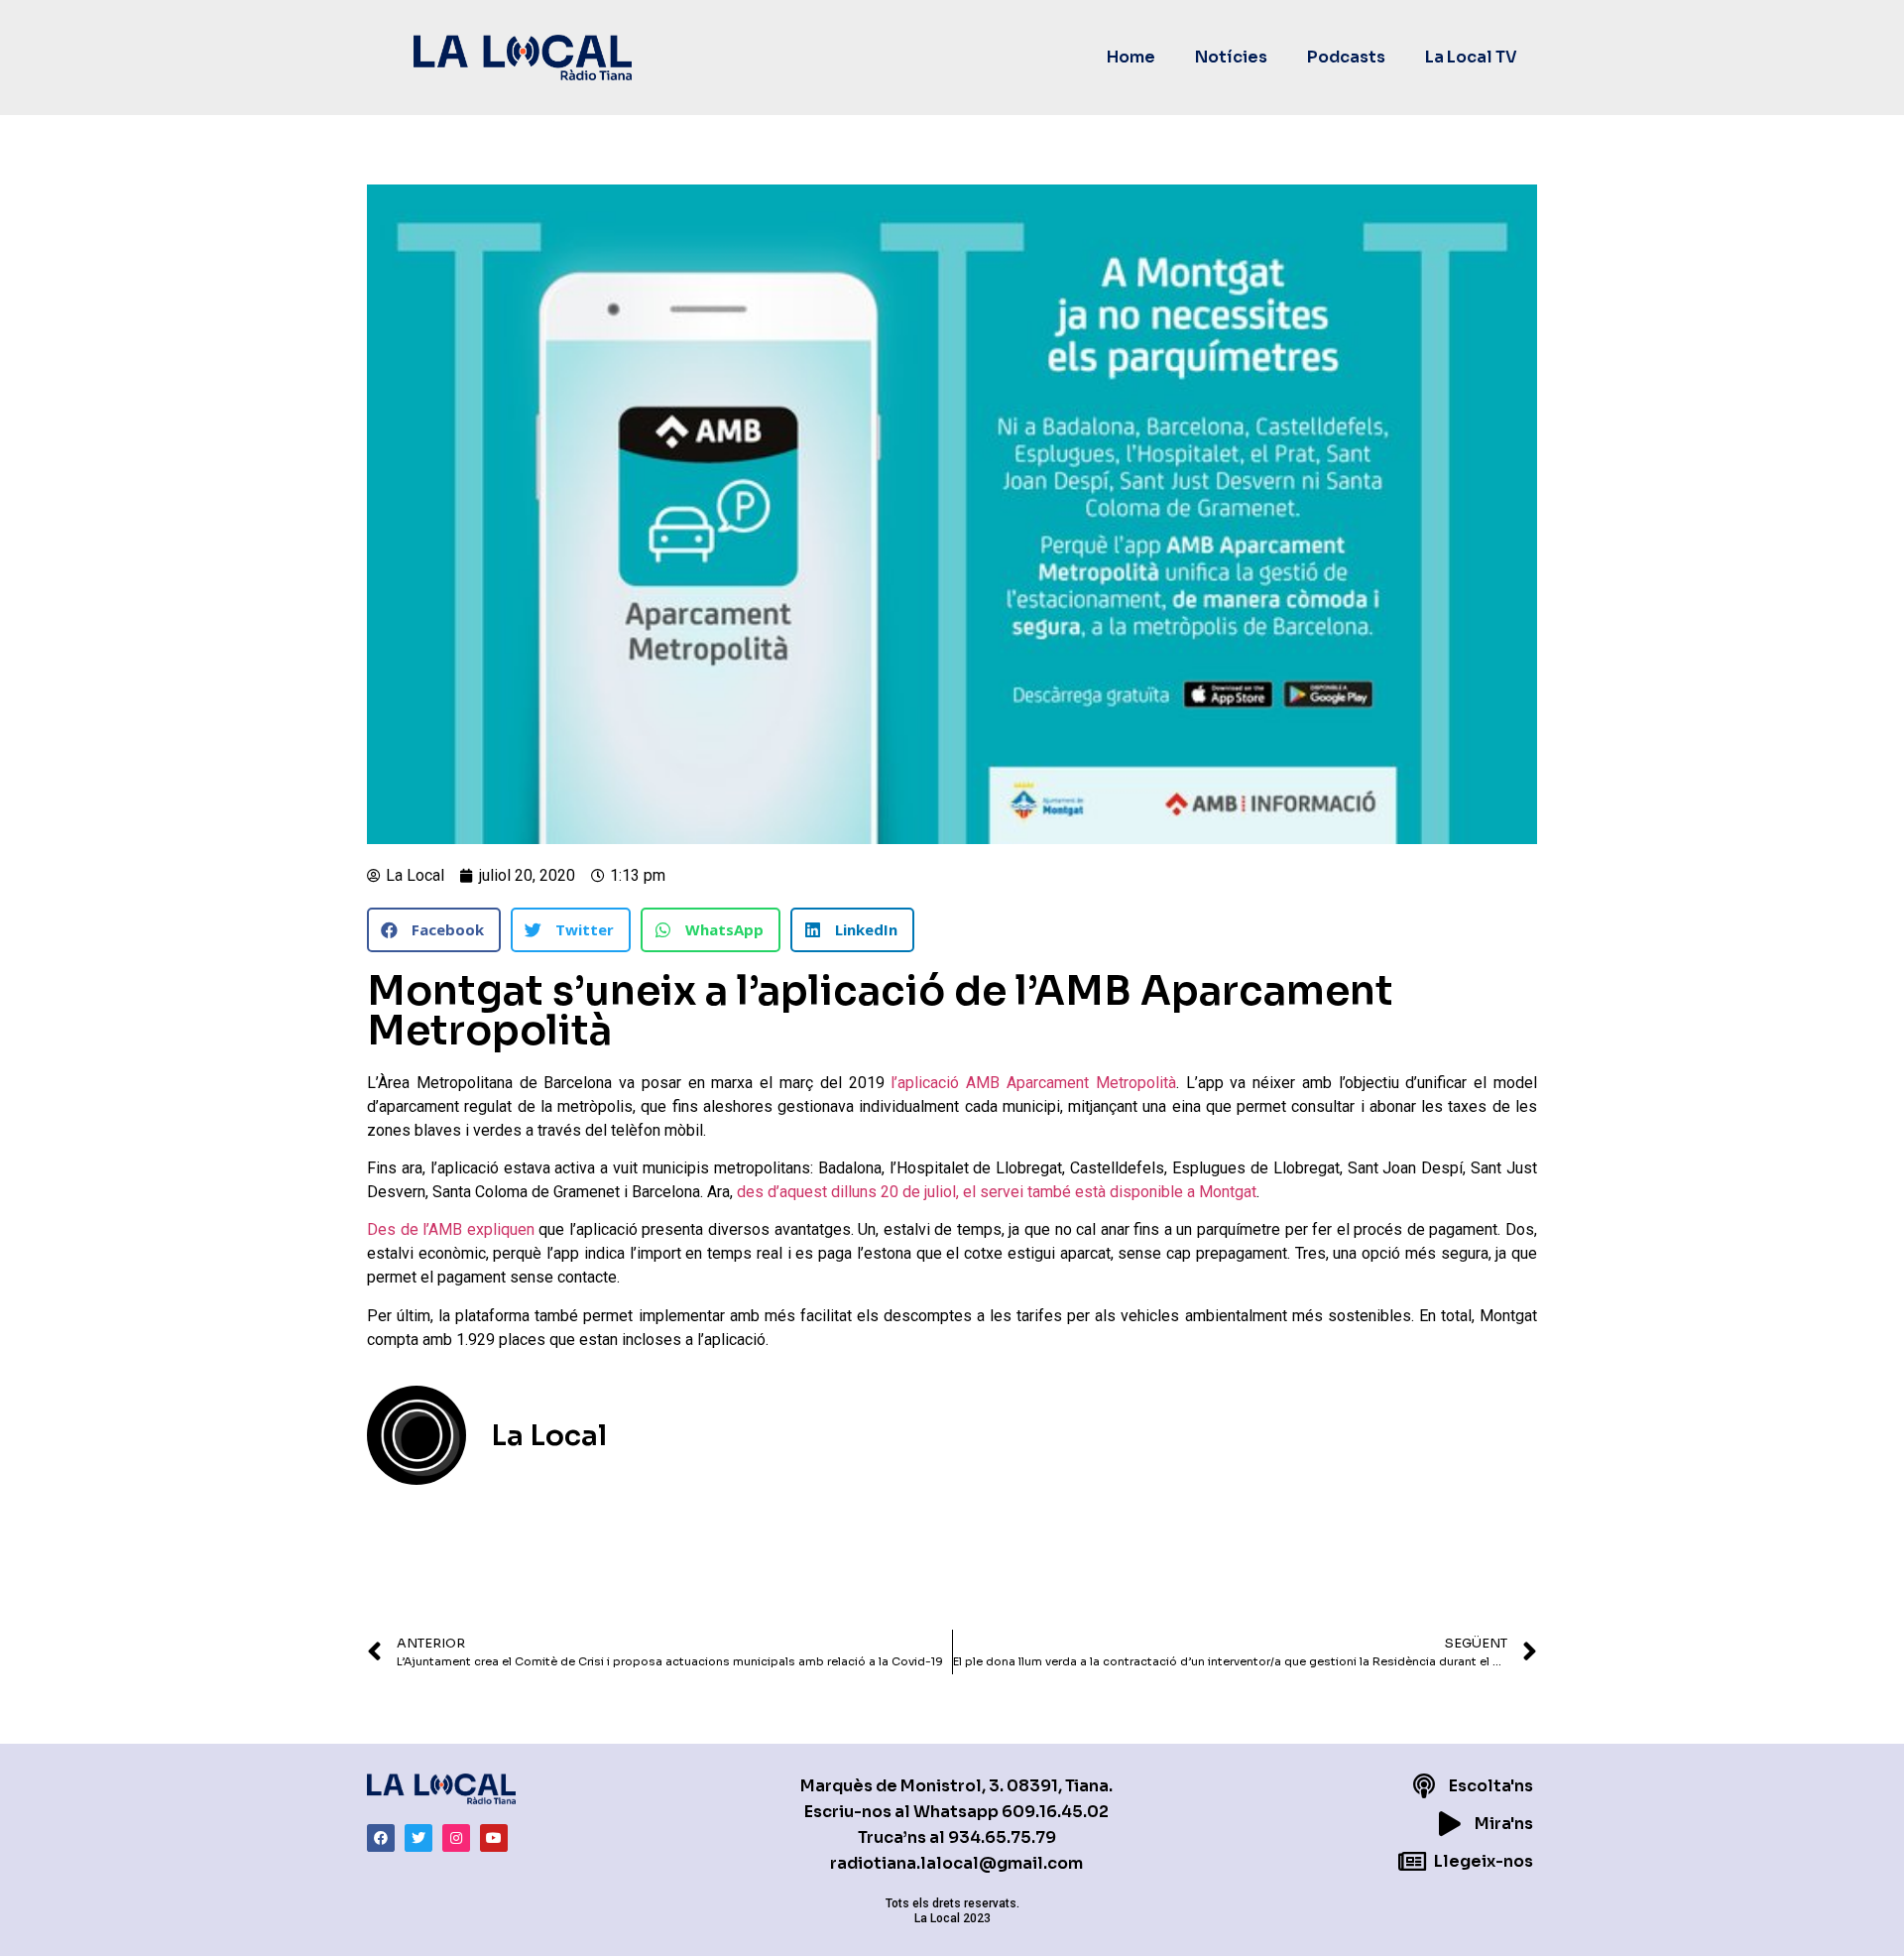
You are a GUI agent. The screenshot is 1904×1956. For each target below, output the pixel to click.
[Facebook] (381, 1838)
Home (1131, 57)
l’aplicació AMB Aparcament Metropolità (1033, 1083)
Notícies (1231, 57)
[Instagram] (456, 1838)
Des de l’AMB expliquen (451, 1229)
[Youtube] (494, 1838)
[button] (434, 930)
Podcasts (1346, 57)
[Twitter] (418, 1838)
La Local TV (1471, 57)
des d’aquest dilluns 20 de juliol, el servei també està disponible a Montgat (995, 1192)
